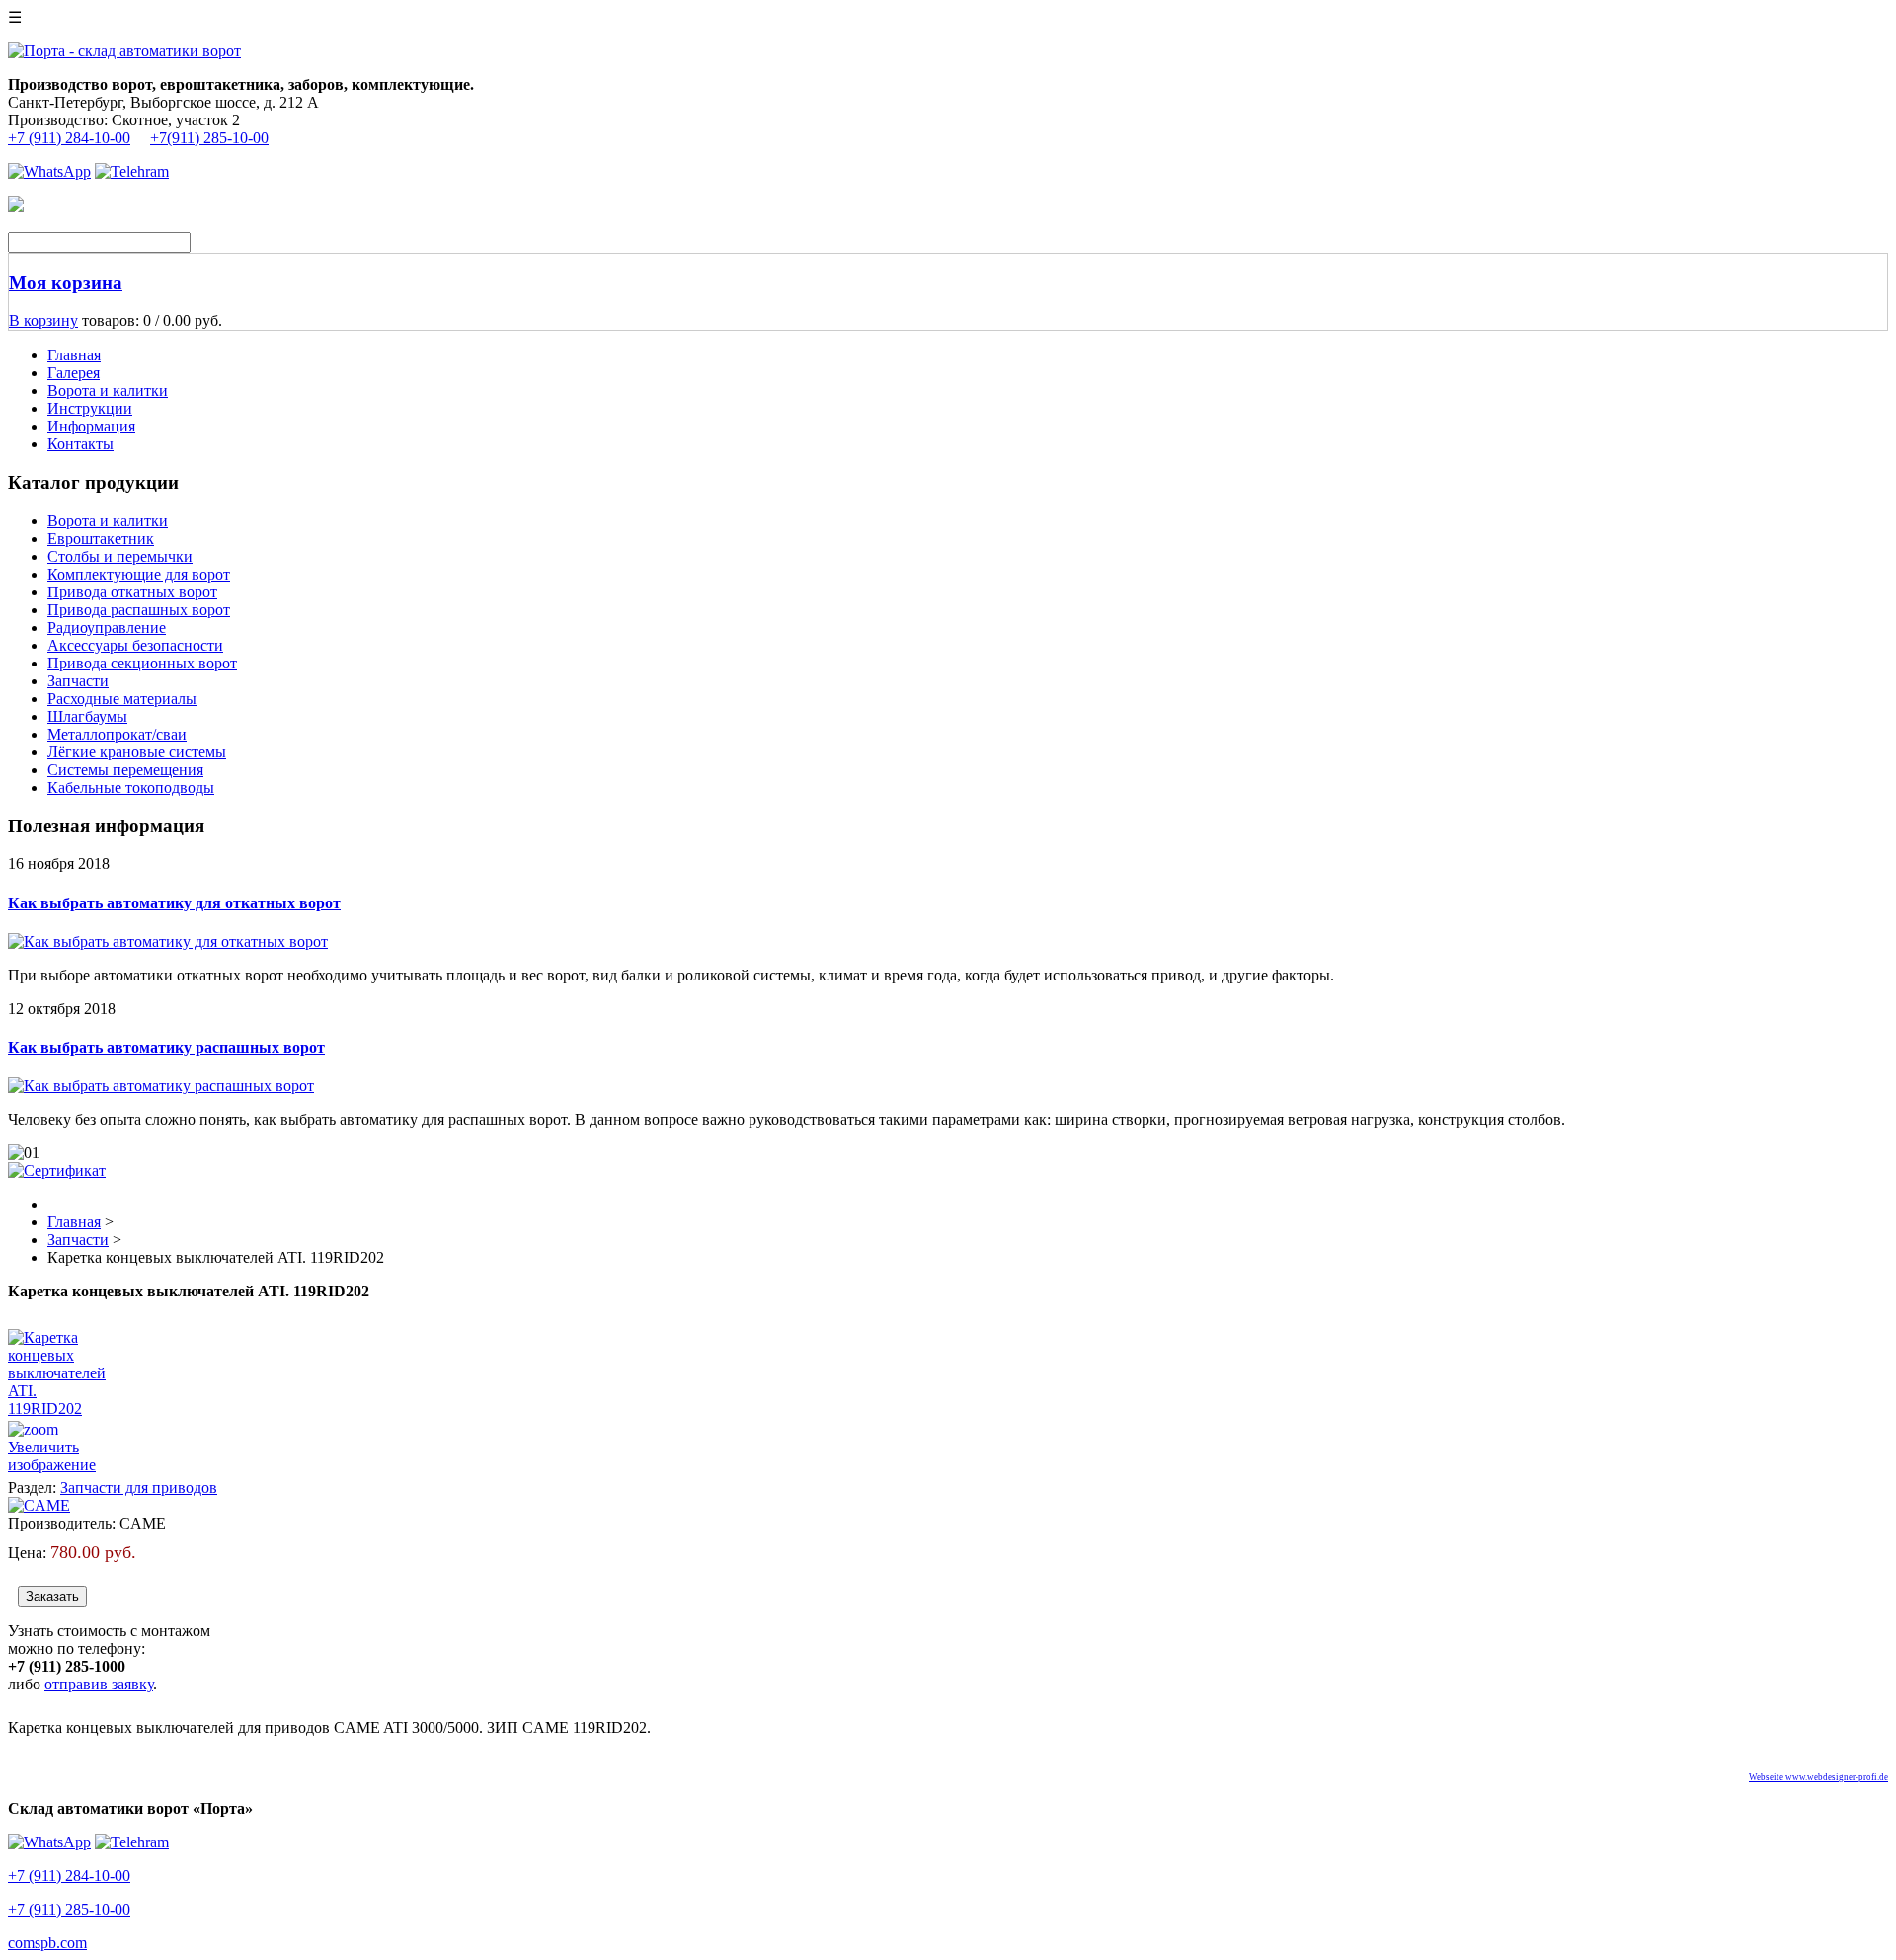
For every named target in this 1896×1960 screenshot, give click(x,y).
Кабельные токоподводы (131, 787)
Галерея (74, 373)
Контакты (80, 444)
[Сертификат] (57, 1171)
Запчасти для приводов (139, 1488)
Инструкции (90, 408)
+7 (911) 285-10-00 (69, 1909)
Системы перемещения (125, 770)
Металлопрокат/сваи (117, 734)
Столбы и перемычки (120, 556)
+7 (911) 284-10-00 (69, 138)
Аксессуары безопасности (135, 645)
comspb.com (47, 1943)
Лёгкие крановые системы (137, 752)
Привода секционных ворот (142, 663)
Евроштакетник (101, 539)
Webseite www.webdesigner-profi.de (1818, 1777)
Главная (74, 355)
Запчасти (78, 681)
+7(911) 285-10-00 (209, 138)
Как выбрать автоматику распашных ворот (166, 1047)
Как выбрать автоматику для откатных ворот (174, 903)
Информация (91, 426)
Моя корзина (66, 283)
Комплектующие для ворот (139, 574)
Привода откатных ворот (132, 592)
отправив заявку (99, 1684)
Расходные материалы (122, 699)
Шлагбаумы (87, 716)
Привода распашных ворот (139, 610)
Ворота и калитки (108, 391)
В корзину (43, 320)
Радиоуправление (107, 627)
